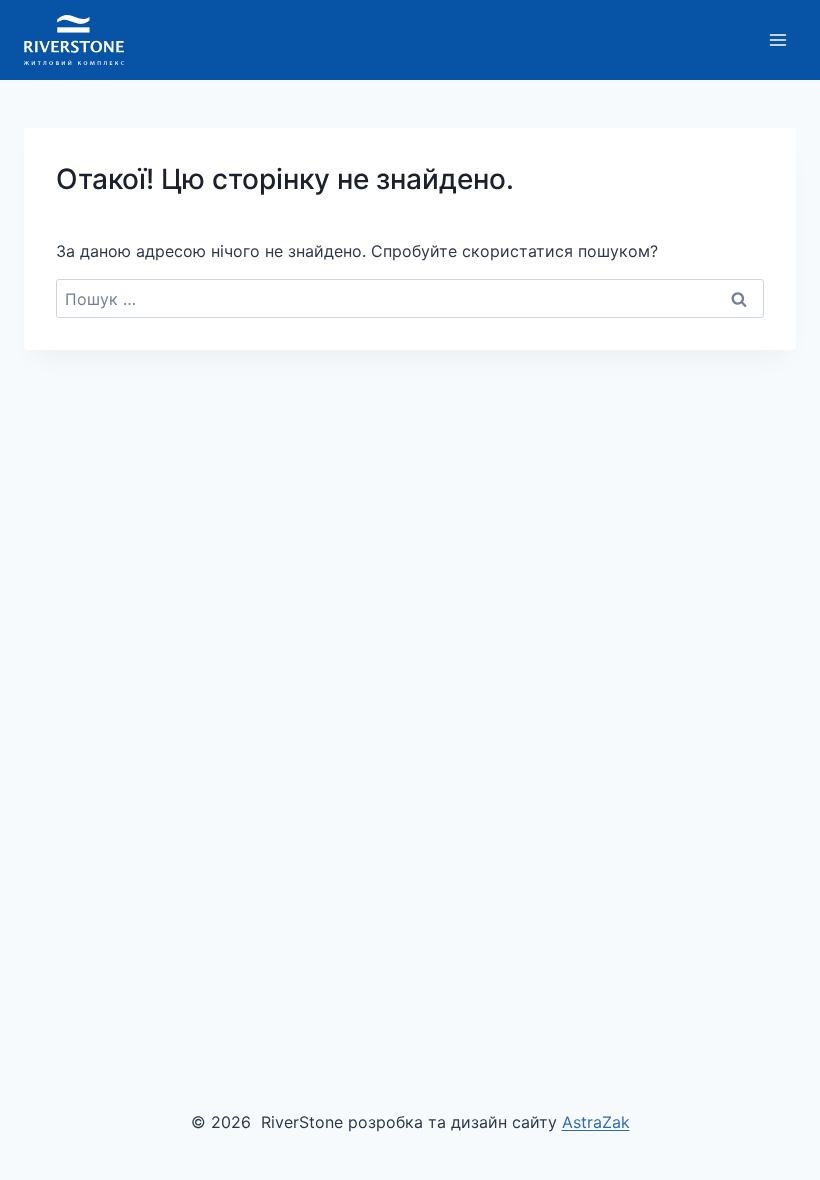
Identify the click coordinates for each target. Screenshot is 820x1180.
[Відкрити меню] (777, 39)
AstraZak (596, 1122)
